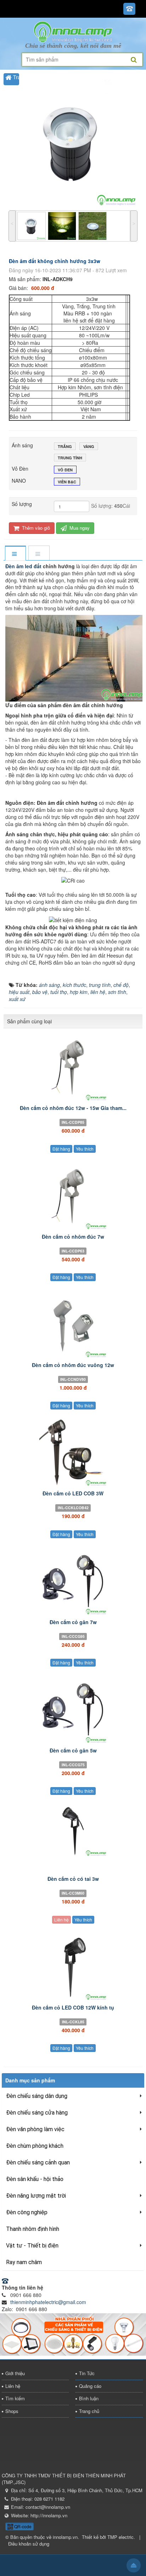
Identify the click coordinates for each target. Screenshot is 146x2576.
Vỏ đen (65, 470)
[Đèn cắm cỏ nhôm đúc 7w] (73, 1196)
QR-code (22, 2526)
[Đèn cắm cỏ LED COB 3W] (73, 1453)
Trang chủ (89, 2411)
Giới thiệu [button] (16, 91)
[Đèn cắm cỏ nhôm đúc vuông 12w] (73, 1324)
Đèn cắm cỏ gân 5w (73, 1750)
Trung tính (70, 458)
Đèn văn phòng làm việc (35, 2129)
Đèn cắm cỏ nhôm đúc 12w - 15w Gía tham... (73, 1108)
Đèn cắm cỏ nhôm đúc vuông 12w (73, 1365)
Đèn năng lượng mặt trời (36, 2196)
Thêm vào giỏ (35, 528)
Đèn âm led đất (24, 566)
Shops (12, 2411)
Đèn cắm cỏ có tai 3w (73, 1879)
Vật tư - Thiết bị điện (32, 2246)
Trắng (65, 446)
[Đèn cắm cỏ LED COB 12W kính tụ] (73, 1967)
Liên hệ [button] (14, 104)
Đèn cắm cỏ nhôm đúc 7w (73, 1237)
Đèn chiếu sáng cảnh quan (38, 2162)
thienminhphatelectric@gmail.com (48, 2302)
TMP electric (120, 2537)
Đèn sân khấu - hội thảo (35, 2179)
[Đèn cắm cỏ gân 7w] (73, 1581)
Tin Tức (87, 2373)
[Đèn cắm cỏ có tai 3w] (73, 1830)
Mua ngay (79, 528)
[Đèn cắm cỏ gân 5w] (73, 1710)
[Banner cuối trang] (73, 2334)
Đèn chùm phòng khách (35, 2146)
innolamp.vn (65, 2537)
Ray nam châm (24, 2262)
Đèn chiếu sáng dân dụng (37, 2096)
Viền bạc (67, 482)
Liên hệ (61, 1920)
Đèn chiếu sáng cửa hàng (37, 2113)
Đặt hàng (61, 1149)
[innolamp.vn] (73, 31)
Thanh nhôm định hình (33, 2229)
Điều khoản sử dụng (29, 2544)
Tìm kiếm (15, 2398)
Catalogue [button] (17, 131)
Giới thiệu (15, 2373)
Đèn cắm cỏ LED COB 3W (73, 1493)
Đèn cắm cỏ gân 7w (73, 1622)
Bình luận (89, 2398)
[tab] (15, 554)
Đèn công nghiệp (27, 2212)
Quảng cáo (90, 2386)
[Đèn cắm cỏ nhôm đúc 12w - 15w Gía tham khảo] (73, 1067)
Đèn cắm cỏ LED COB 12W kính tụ (73, 2007)
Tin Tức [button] (14, 117)
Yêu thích (85, 1149)
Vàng (89, 446)
